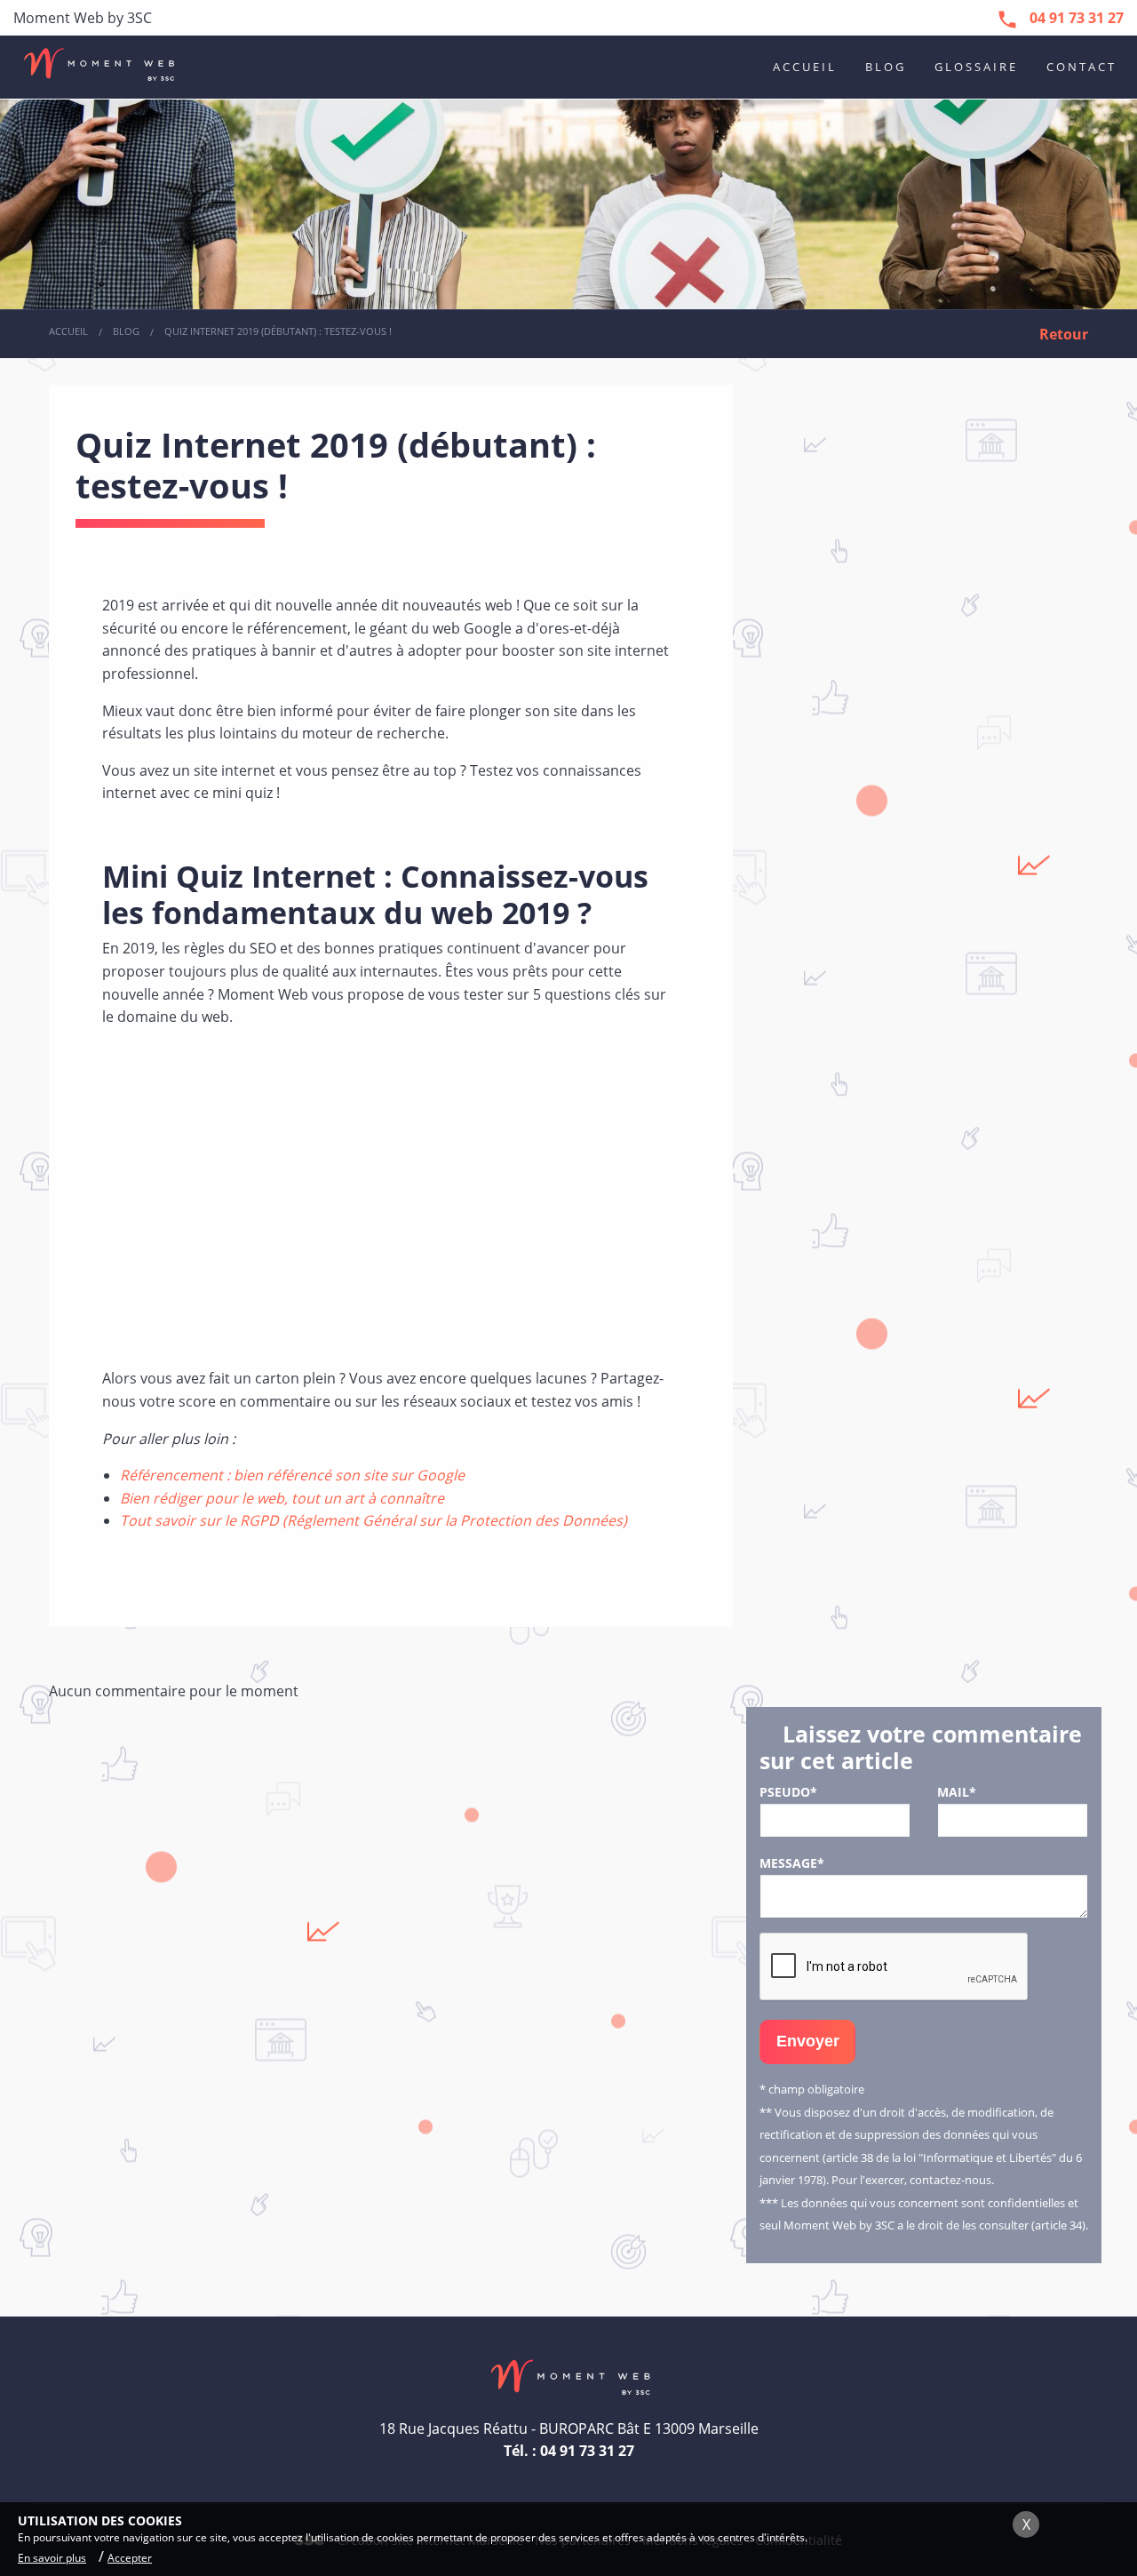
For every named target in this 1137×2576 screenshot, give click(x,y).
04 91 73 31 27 (587, 2451)
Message (792, 1863)
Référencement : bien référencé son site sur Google (292, 1475)
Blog (886, 67)
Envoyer (808, 2041)
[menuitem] (805, 67)
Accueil (805, 67)
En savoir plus (52, 2558)
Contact (1081, 67)
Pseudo (788, 1792)
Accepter (130, 2558)
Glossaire (976, 67)
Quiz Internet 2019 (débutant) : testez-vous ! (278, 331)
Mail (957, 1792)
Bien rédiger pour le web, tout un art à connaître (282, 1498)
